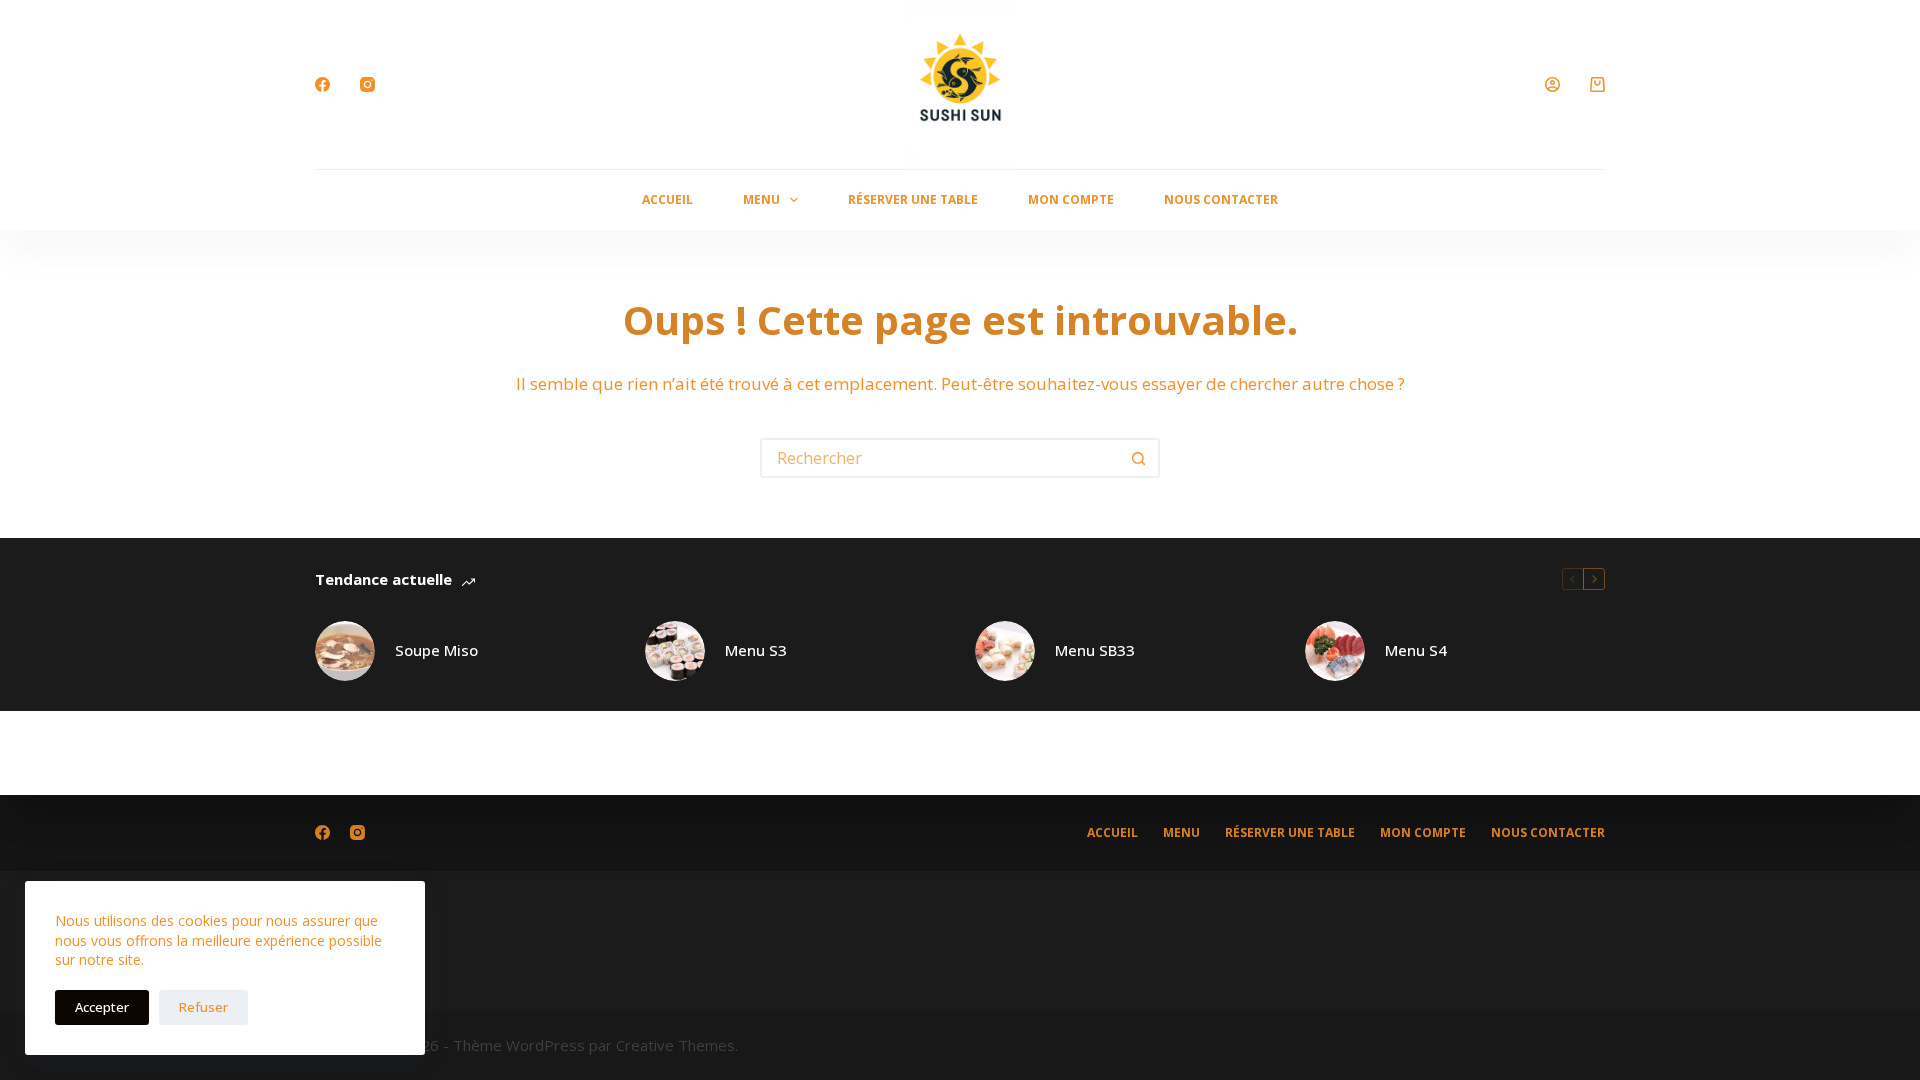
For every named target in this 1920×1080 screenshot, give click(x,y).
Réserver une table (913, 199)
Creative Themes (675, 1045)
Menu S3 (756, 650)
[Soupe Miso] (345, 651)
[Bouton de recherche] (1138, 458)
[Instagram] (367, 84)
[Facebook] (322, 84)
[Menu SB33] (1005, 651)
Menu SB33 (1095, 650)
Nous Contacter (1221, 199)
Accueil (667, 199)
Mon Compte (1071, 199)
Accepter (102, 1007)
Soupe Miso (436, 650)
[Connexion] (1552, 84)
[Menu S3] (675, 651)
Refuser (203, 1007)
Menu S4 (1416, 650)
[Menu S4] (1335, 651)
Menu (761, 199)
